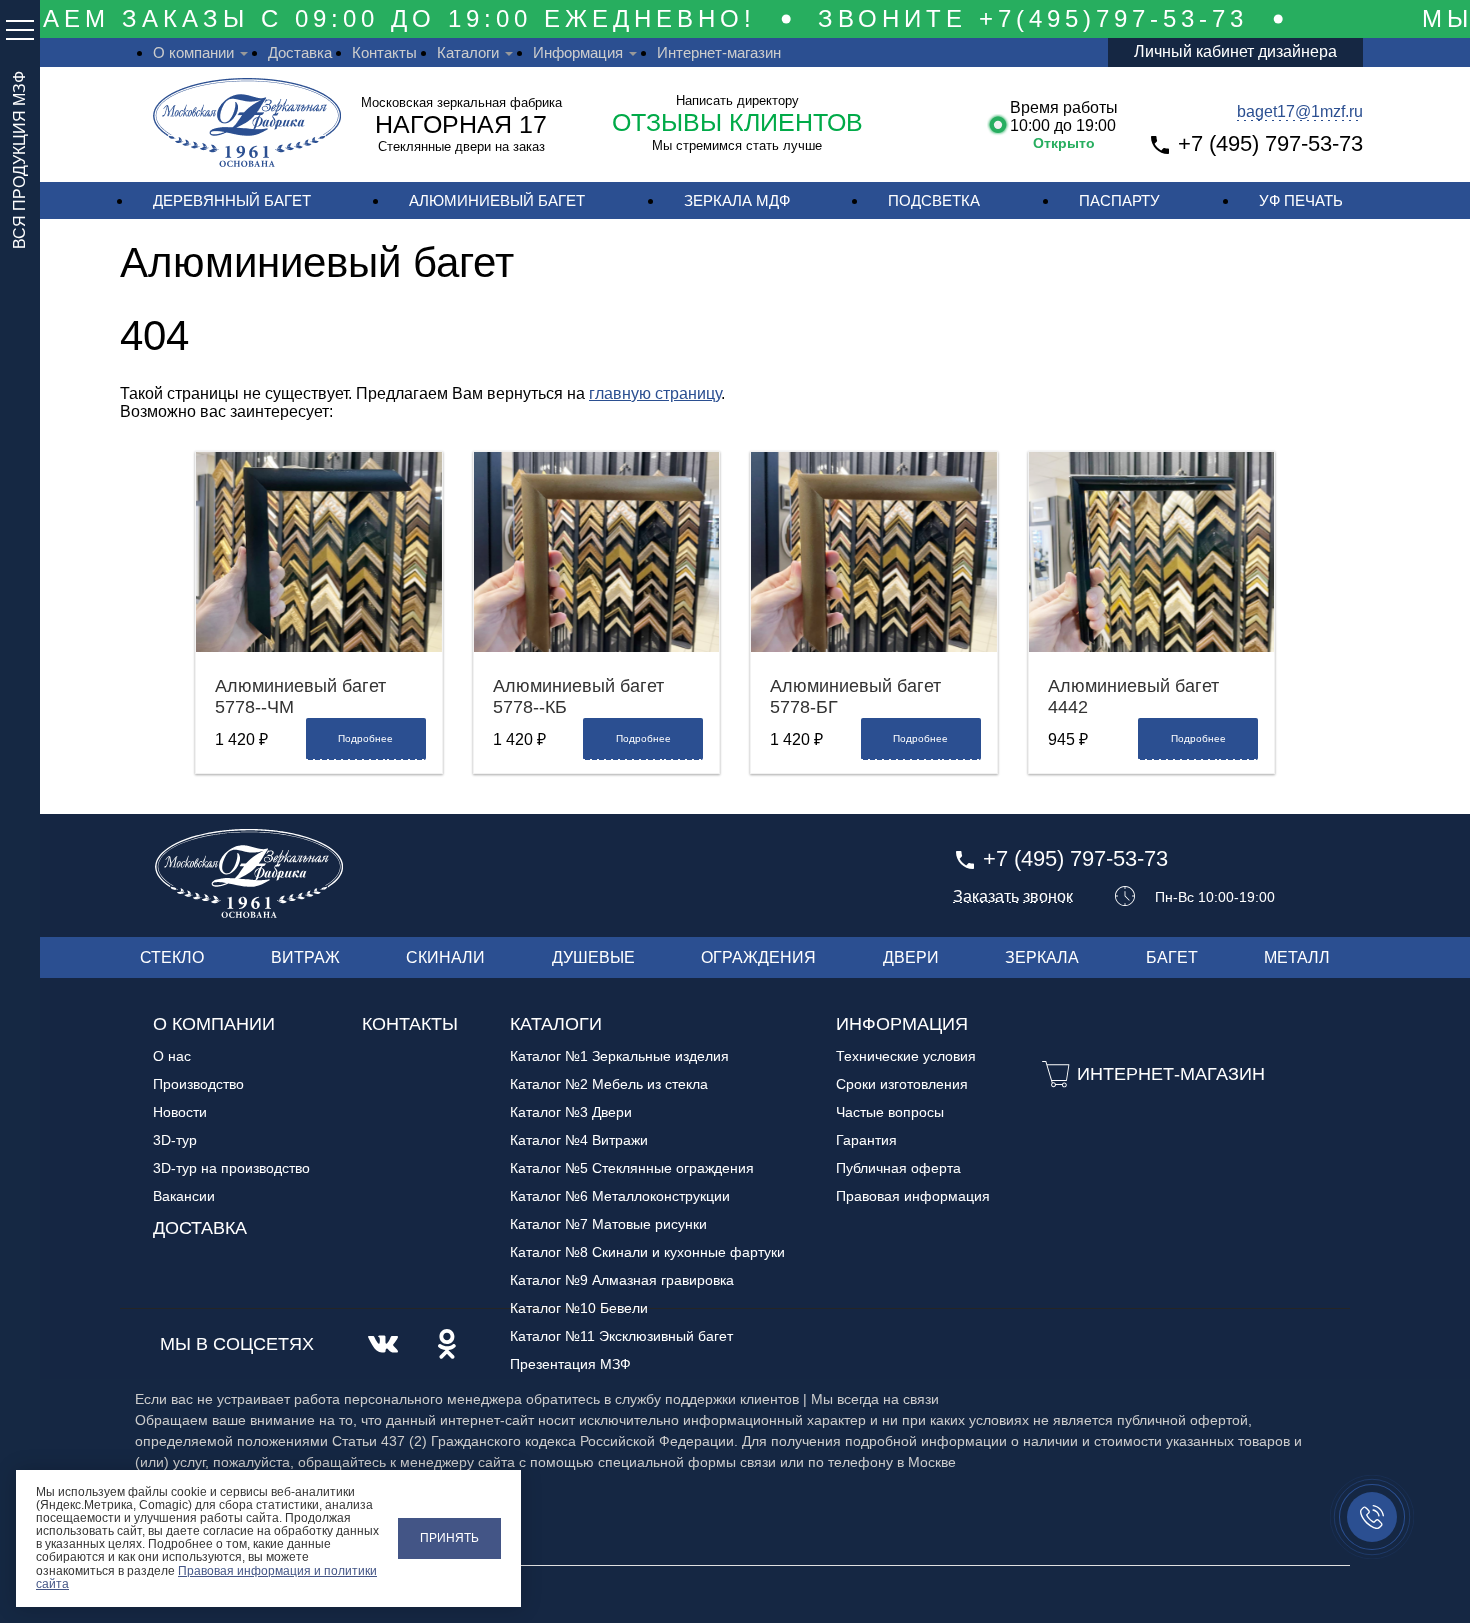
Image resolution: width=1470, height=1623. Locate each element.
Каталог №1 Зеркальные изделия (619, 1056)
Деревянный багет (232, 200)
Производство (198, 1084)
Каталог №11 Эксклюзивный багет (621, 1336)
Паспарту (1119, 200)
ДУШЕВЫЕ (593, 957)
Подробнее (365, 738)
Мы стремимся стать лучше (737, 145)
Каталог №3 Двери (571, 1112)
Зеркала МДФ (737, 200)
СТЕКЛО (172, 957)
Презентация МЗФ (570, 1364)
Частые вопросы (890, 1112)
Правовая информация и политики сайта (206, 1577)
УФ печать (1301, 200)
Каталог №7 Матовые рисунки (608, 1224)
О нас (172, 1056)
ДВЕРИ (911, 957)
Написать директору (737, 100)
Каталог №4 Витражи (579, 1140)
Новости (180, 1112)
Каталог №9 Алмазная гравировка (622, 1280)
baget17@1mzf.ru (1300, 111)
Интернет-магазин (719, 52)
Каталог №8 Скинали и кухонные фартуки (647, 1252)
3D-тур (175, 1140)
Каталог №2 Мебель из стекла (609, 1084)
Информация (578, 52)
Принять (449, 1538)
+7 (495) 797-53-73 (1270, 143)
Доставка (300, 52)
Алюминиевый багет (497, 200)
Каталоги (468, 52)
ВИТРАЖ (305, 957)
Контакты (384, 52)
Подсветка (934, 200)
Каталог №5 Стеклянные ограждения (632, 1168)
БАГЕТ (1172, 957)
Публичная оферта (898, 1168)
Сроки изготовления (902, 1084)
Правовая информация (913, 1196)
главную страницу (655, 393)
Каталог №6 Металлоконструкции (620, 1196)
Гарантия (866, 1140)
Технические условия (906, 1056)
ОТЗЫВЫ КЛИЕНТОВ (737, 122)
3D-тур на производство (231, 1168)
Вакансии (184, 1196)
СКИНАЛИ (445, 957)
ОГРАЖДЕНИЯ (758, 957)
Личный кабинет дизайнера (1235, 51)
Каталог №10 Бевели (579, 1308)
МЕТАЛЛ (1297, 957)
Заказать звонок (1013, 897)
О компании (193, 52)
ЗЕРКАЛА (1042, 957)
